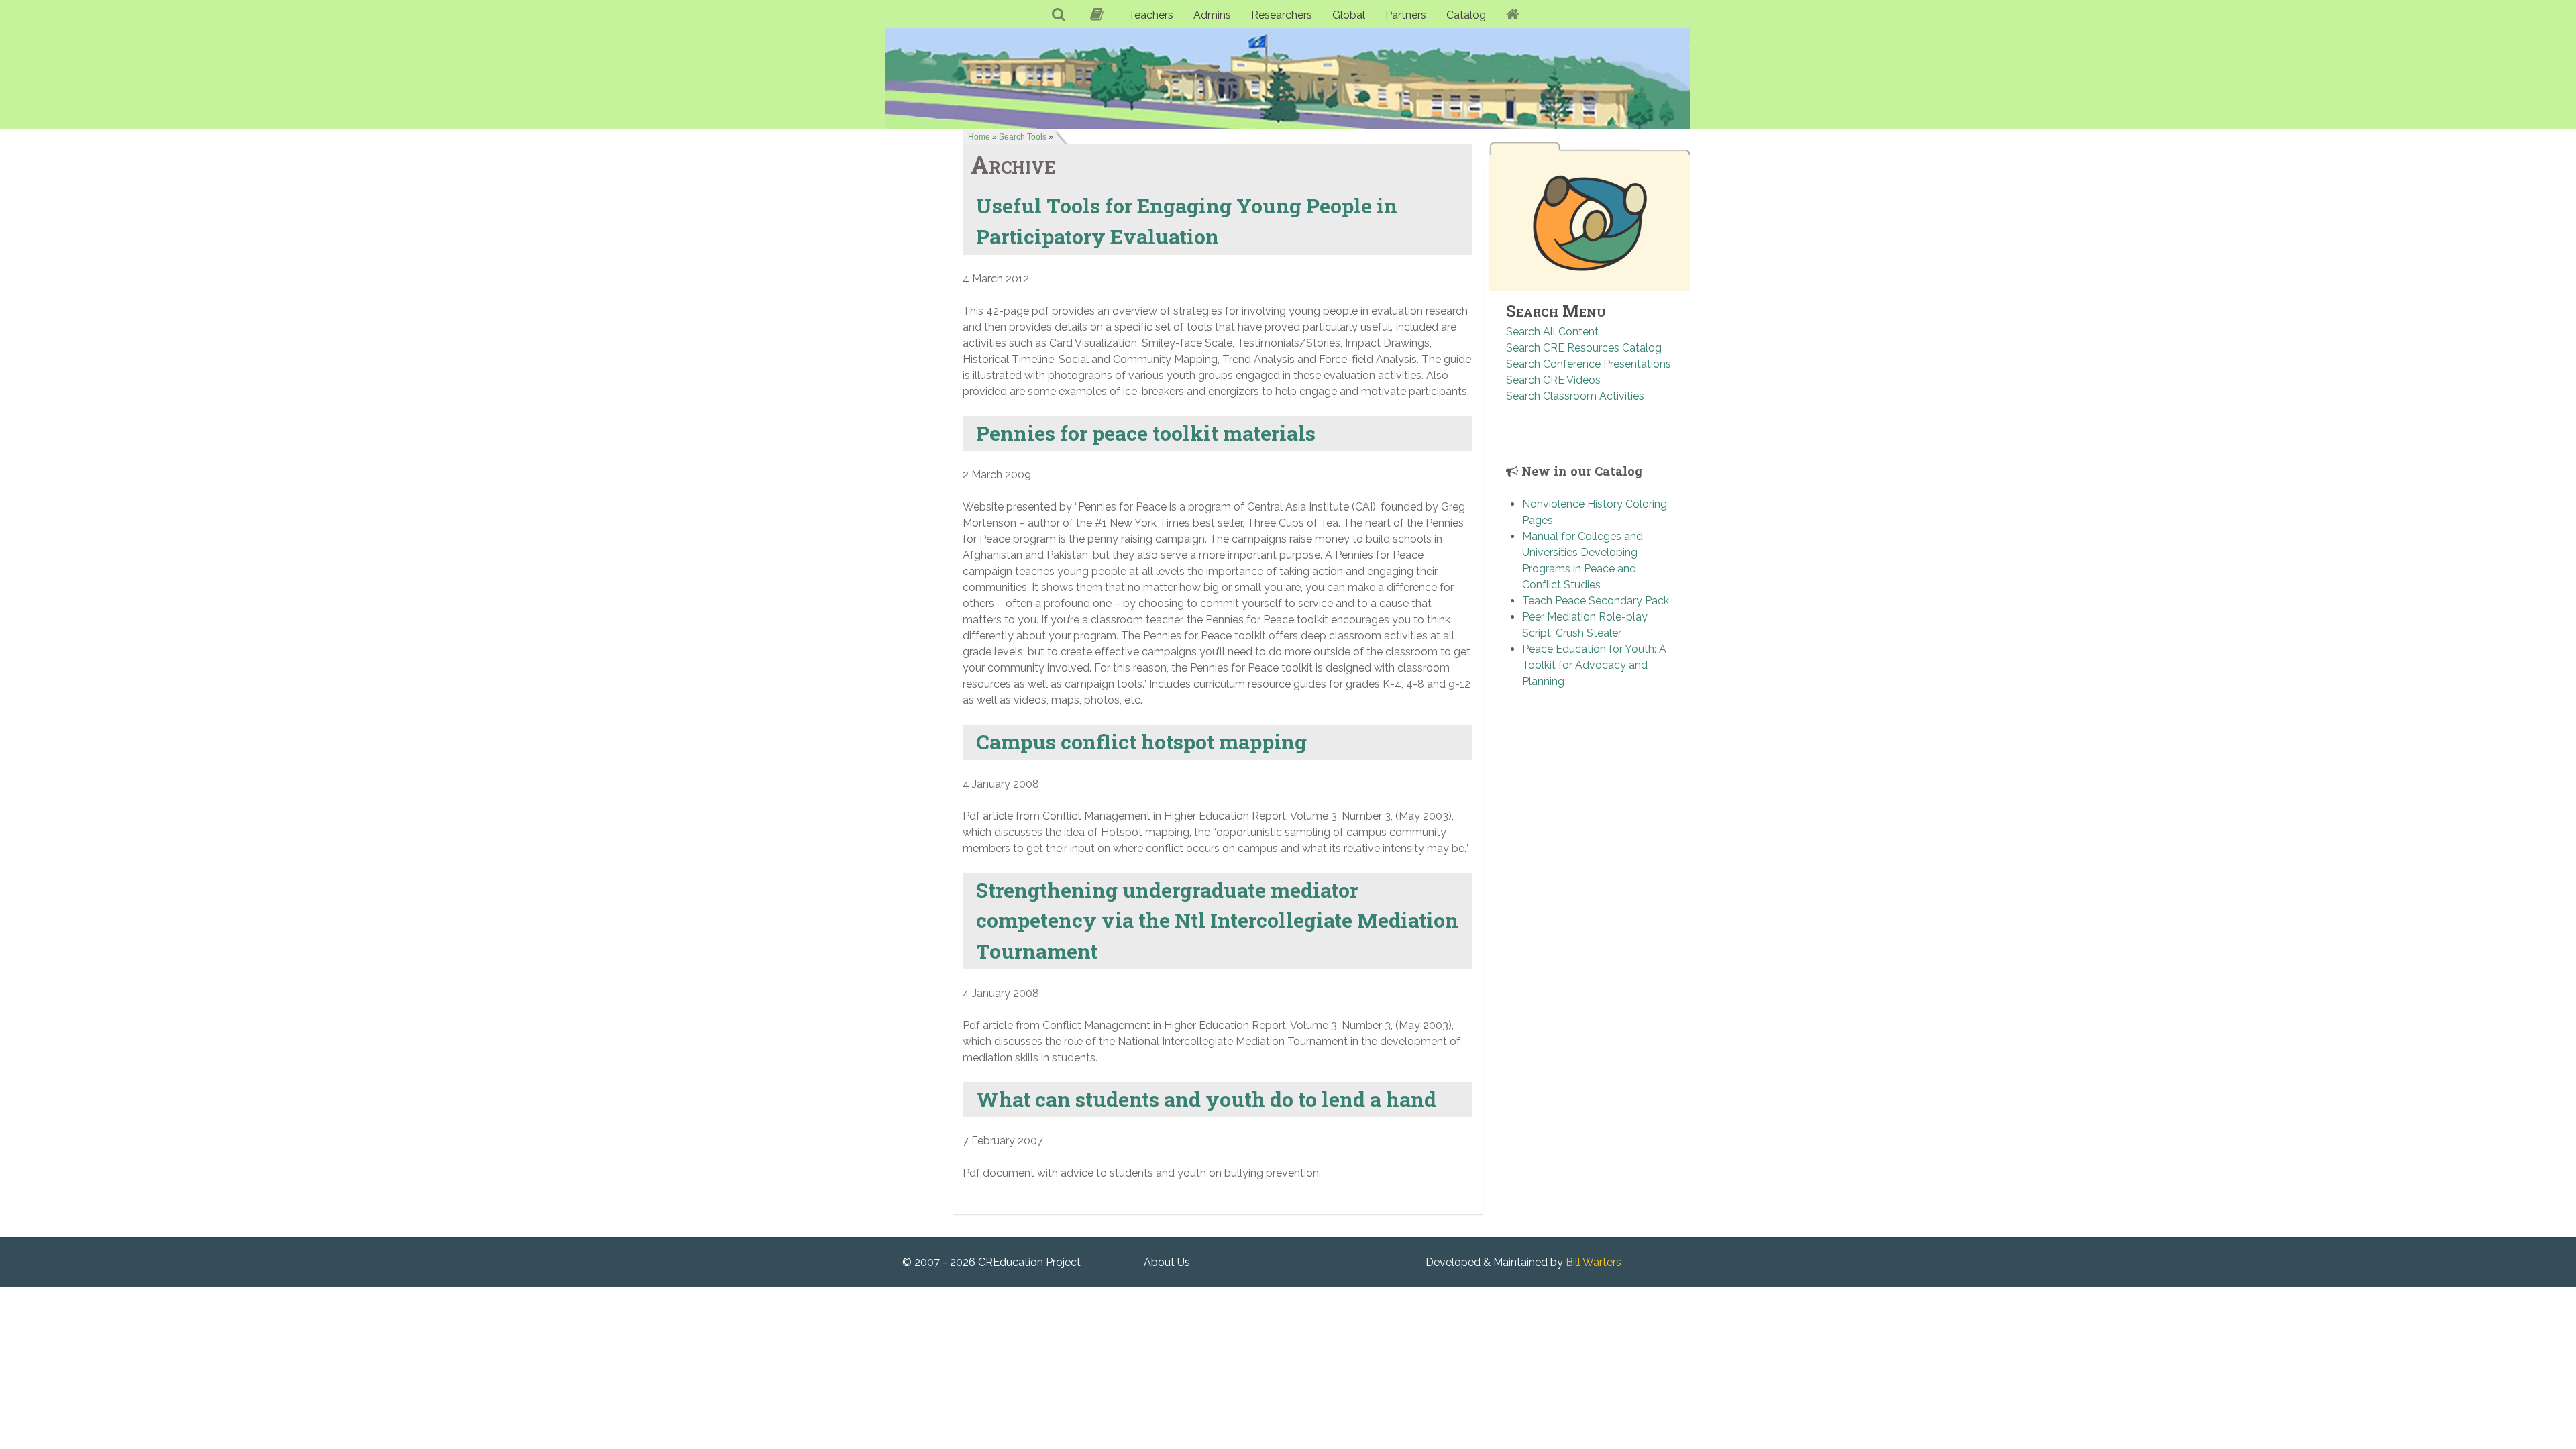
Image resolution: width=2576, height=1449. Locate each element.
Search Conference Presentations (1589, 364)
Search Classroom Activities (1575, 396)
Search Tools (1023, 137)
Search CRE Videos (1553, 380)
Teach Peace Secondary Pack (1596, 601)
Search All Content (1552, 332)
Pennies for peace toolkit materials (1146, 433)
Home (979, 137)
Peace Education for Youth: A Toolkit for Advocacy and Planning (1594, 665)
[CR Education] (1288, 78)
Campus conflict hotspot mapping (1141, 741)
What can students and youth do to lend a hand (1206, 1099)
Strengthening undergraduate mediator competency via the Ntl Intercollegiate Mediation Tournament (1217, 920)
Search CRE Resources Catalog (1584, 348)
